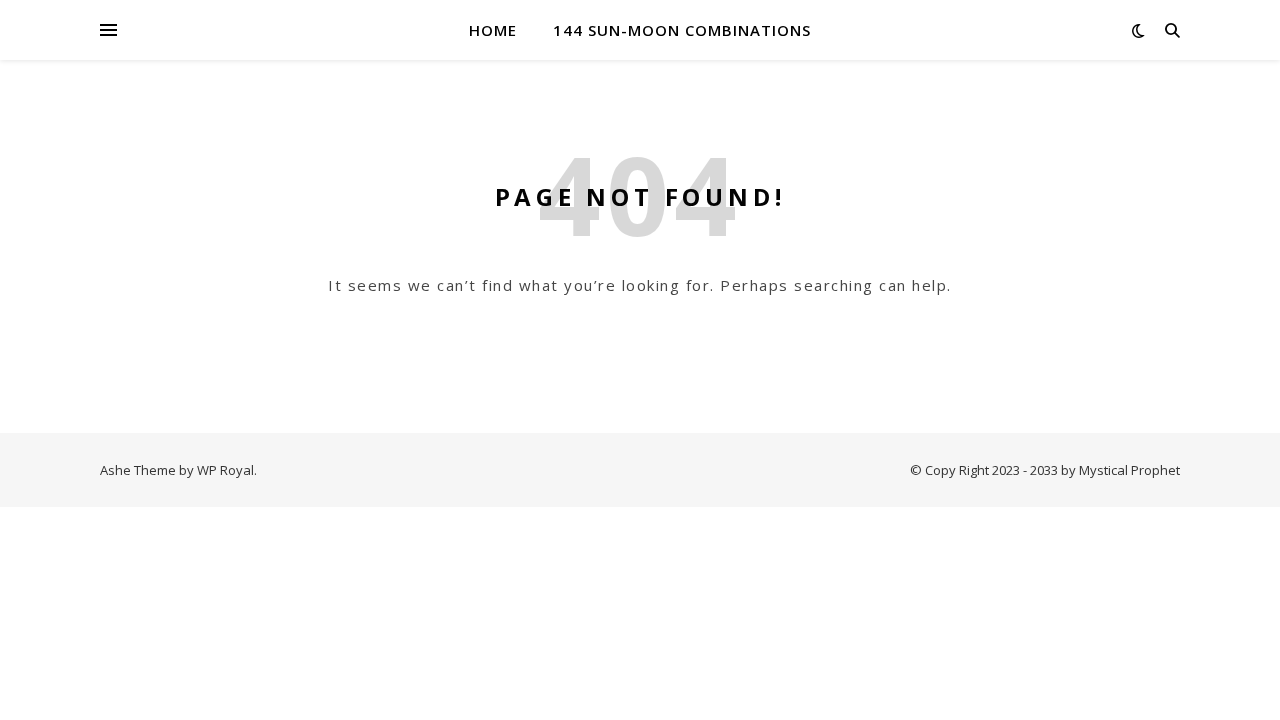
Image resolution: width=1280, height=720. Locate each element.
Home (493, 30)
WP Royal (225, 470)
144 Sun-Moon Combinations (682, 30)
